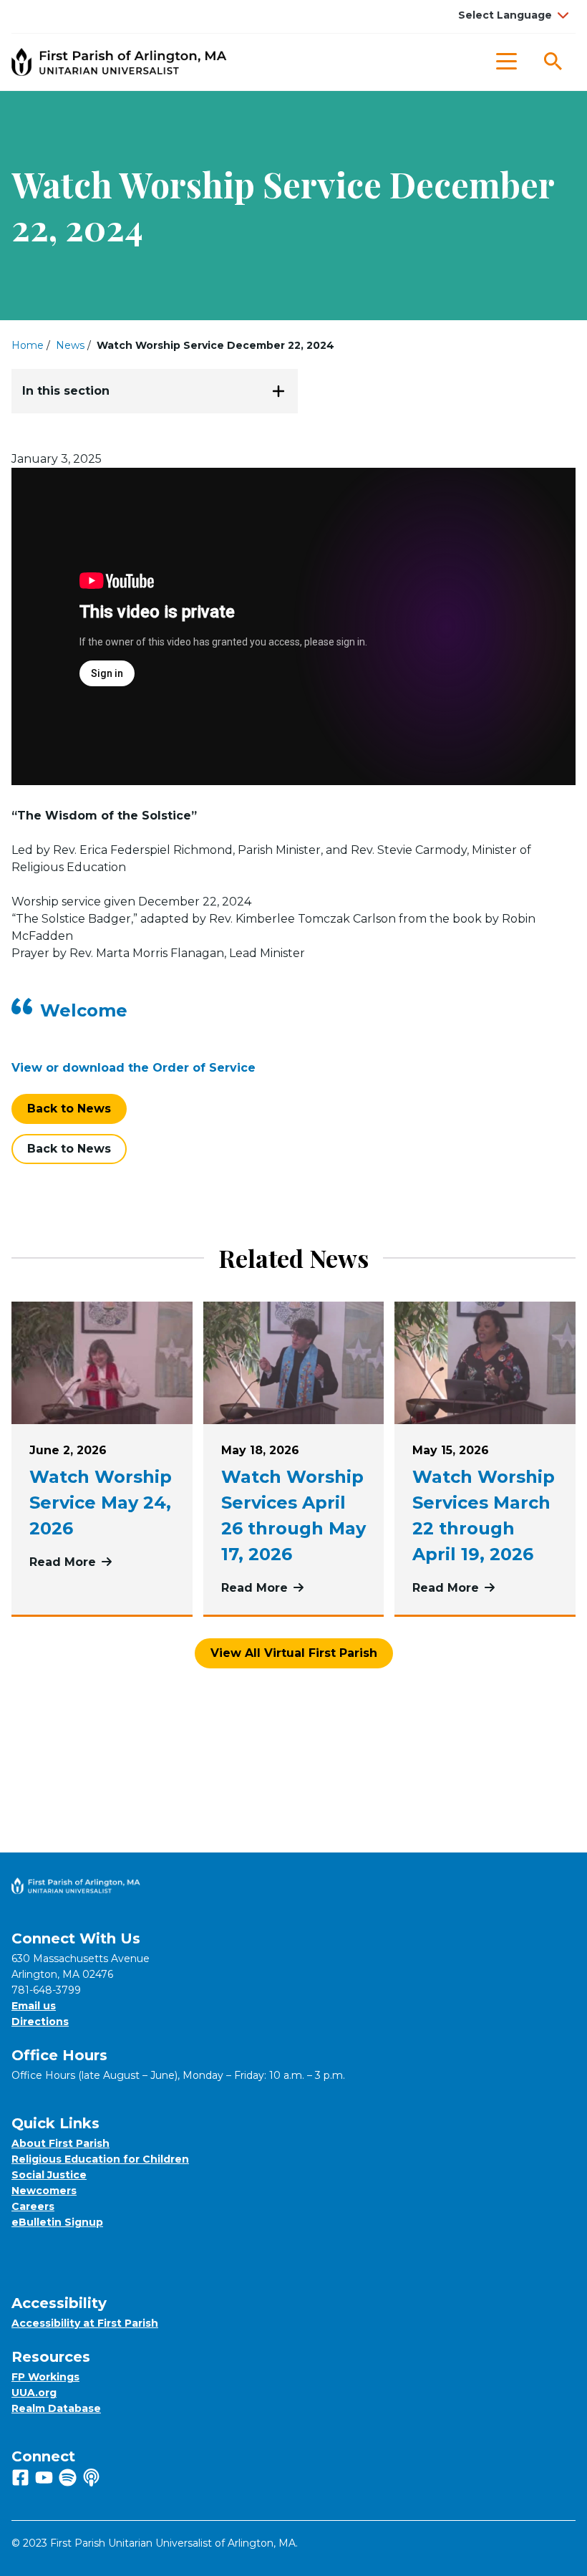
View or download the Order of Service (134, 1068)
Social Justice (49, 2175)
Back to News (69, 1109)
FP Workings (45, 2377)
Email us (34, 2006)
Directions (40, 2022)
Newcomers (44, 2191)
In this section (66, 391)
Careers (33, 2206)
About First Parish (60, 2143)
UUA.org (34, 2393)
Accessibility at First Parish (85, 2323)
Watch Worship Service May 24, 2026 (101, 1503)
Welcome (84, 1010)
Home (28, 345)
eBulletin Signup (57, 2222)
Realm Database (56, 2408)
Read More (102, 1562)
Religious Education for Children (100, 2159)
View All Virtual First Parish (294, 1653)
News (70, 345)
